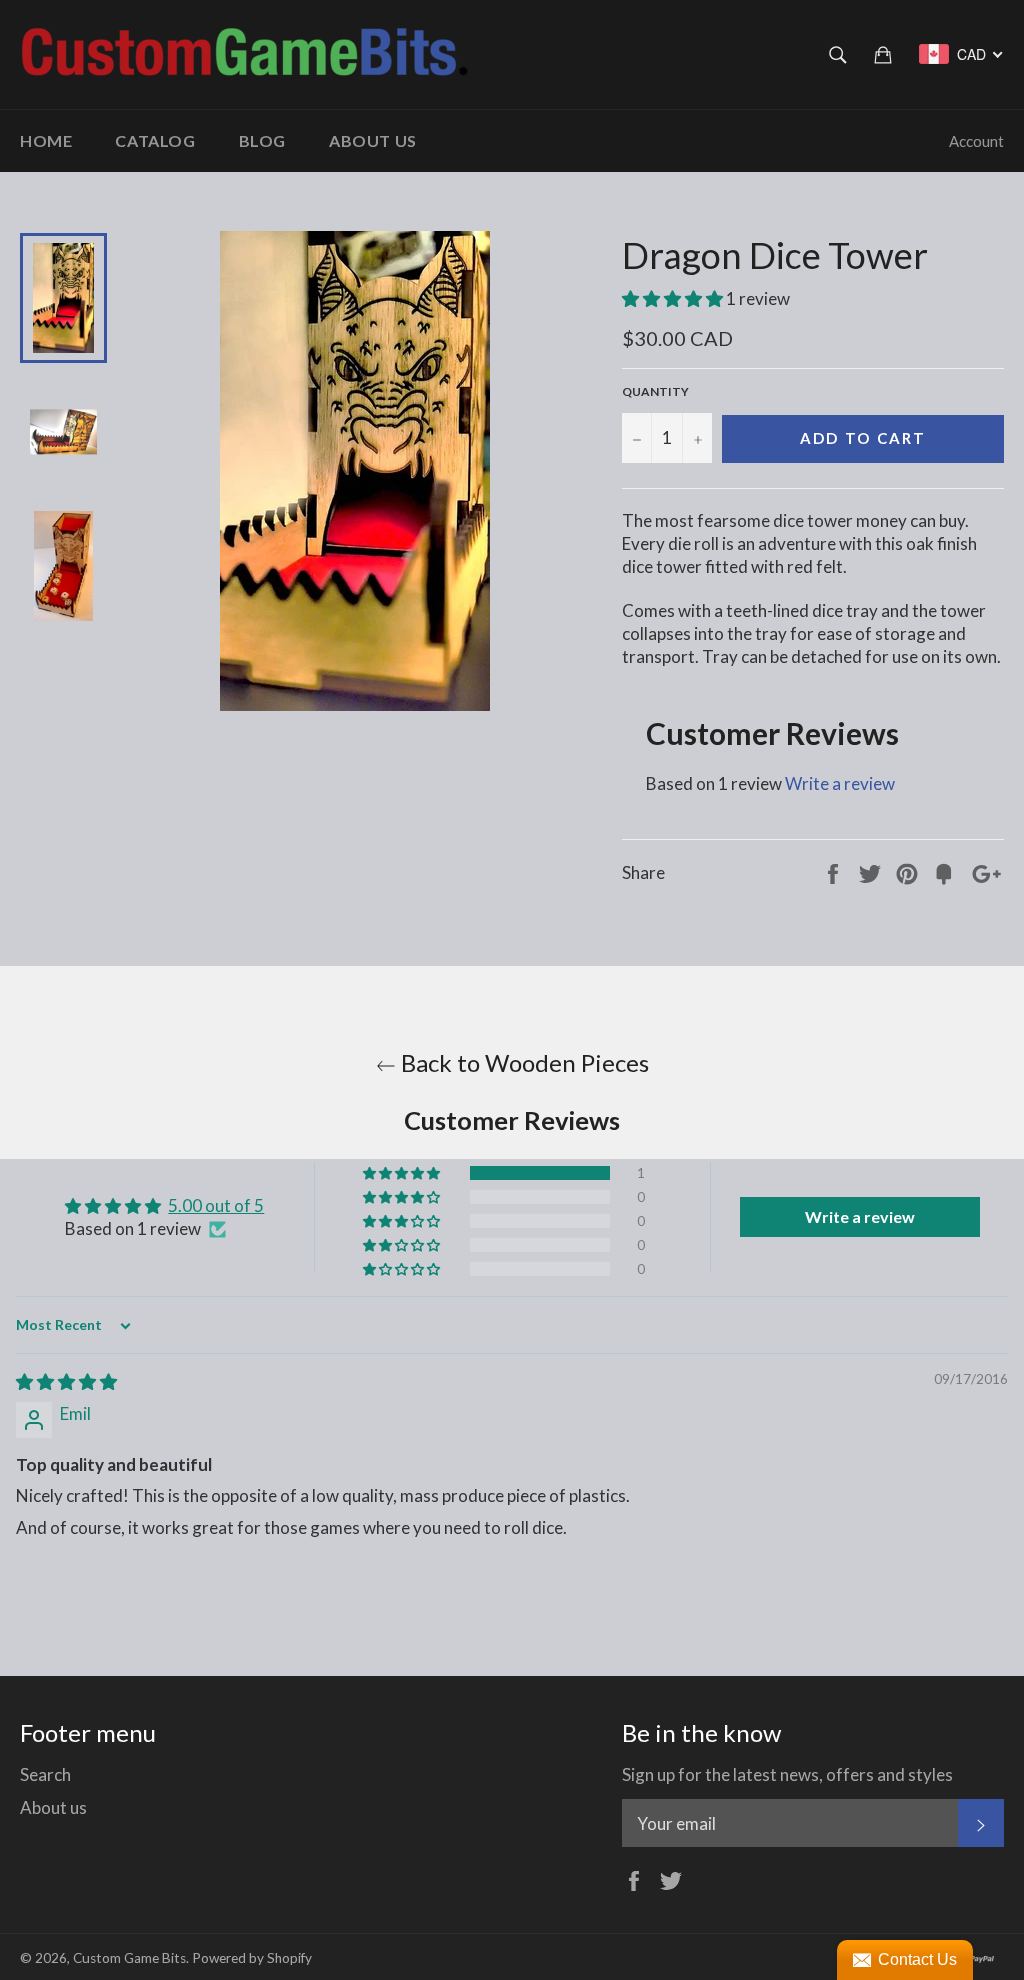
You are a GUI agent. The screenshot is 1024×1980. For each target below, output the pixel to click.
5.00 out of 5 (216, 1205)
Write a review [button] (860, 1216)
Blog (262, 140)
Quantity (655, 391)
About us (373, 140)
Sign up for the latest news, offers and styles (787, 1774)
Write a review (840, 783)
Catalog (155, 140)
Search (45, 1774)
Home (46, 140)
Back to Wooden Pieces (522, 1062)
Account (976, 141)
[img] (66, 1381)
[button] (674, 298)
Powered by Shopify (252, 1958)
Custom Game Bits (129, 1958)
